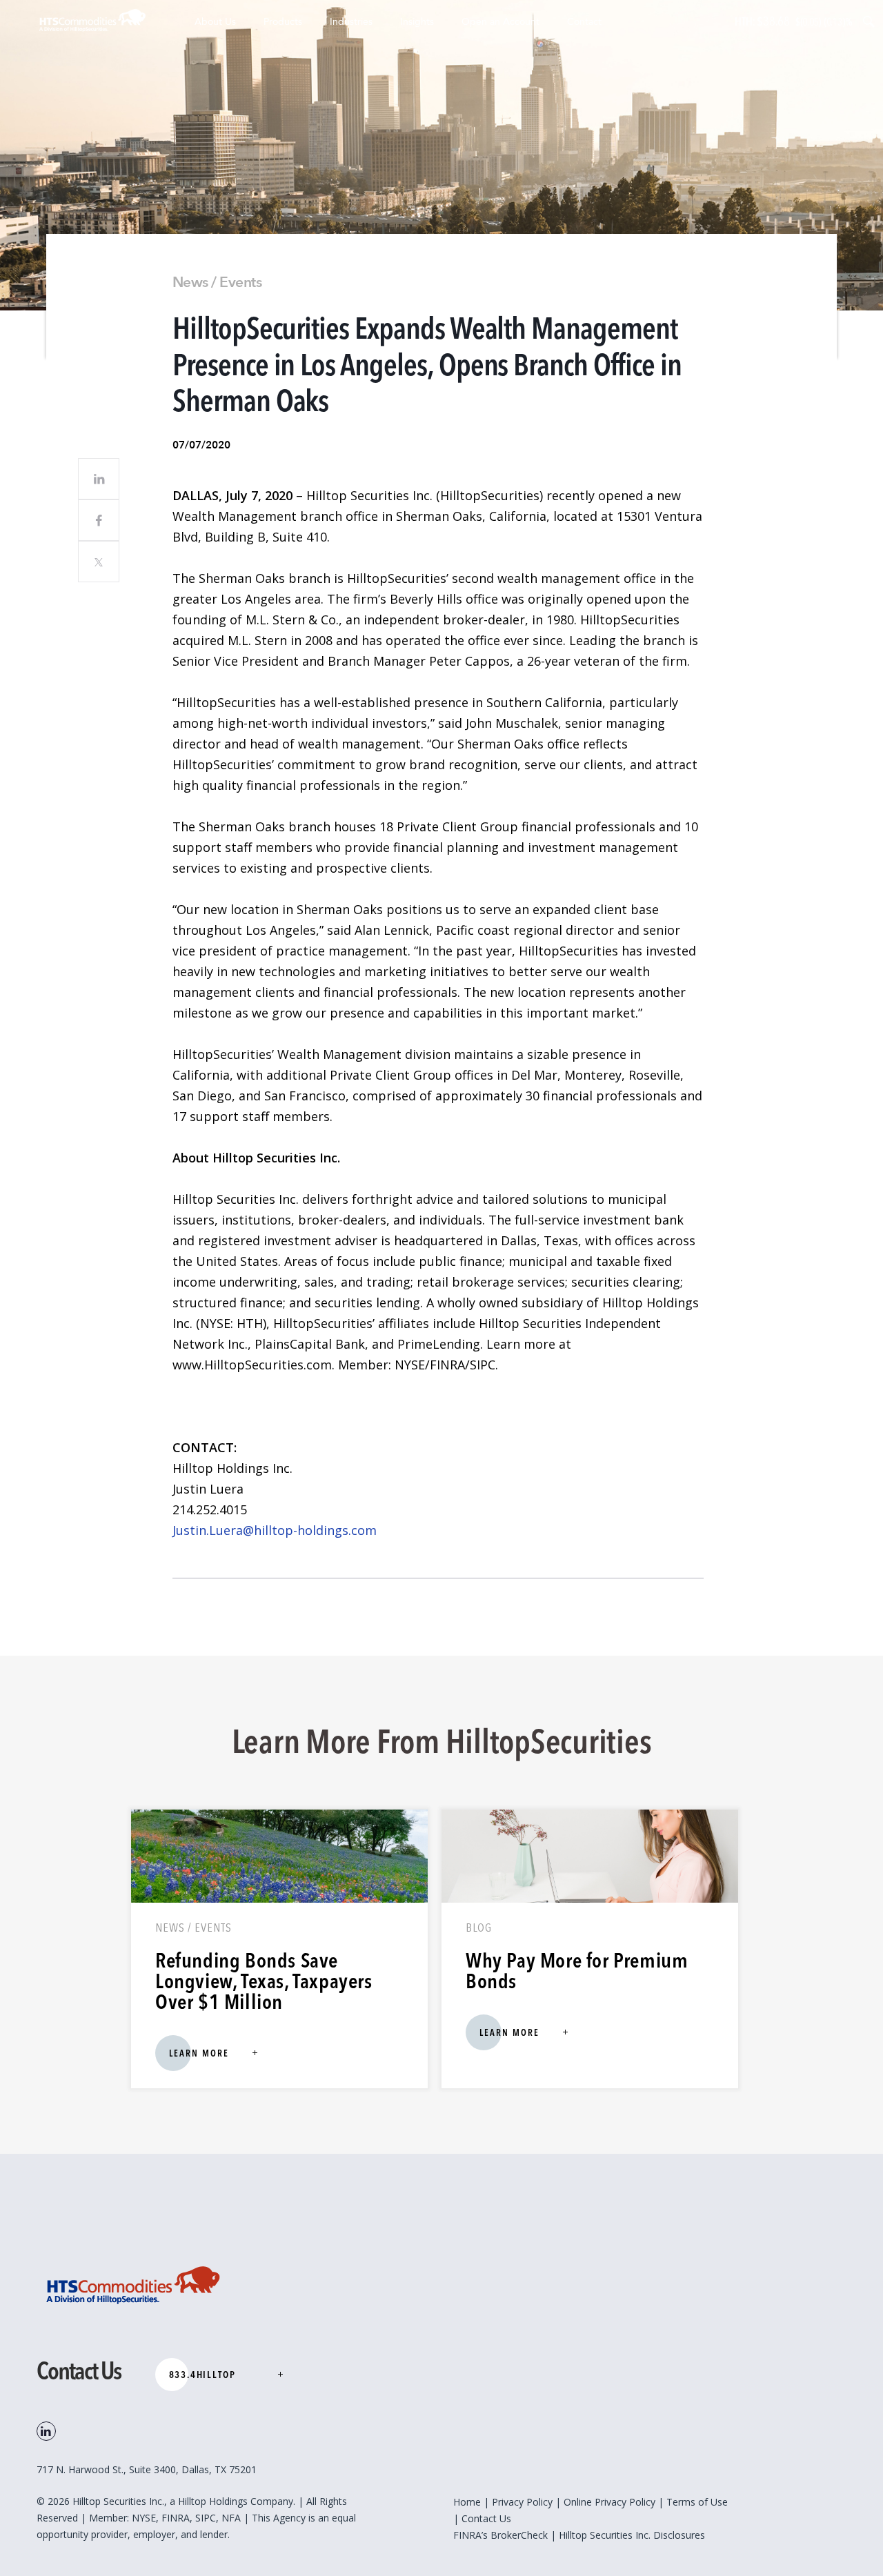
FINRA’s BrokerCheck (500, 2535)
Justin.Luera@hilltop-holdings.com (275, 1530)
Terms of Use (697, 2502)
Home (467, 2502)
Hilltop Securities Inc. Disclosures (632, 2535)
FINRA (176, 2518)
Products (283, 22)
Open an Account (500, 22)
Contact (584, 22)
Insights (417, 22)
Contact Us (486, 2518)
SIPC (206, 2518)
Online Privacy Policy (609, 2502)
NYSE (144, 2518)
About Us (215, 22)
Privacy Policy (522, 2502)
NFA (232, 2518)
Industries (351, 22)
